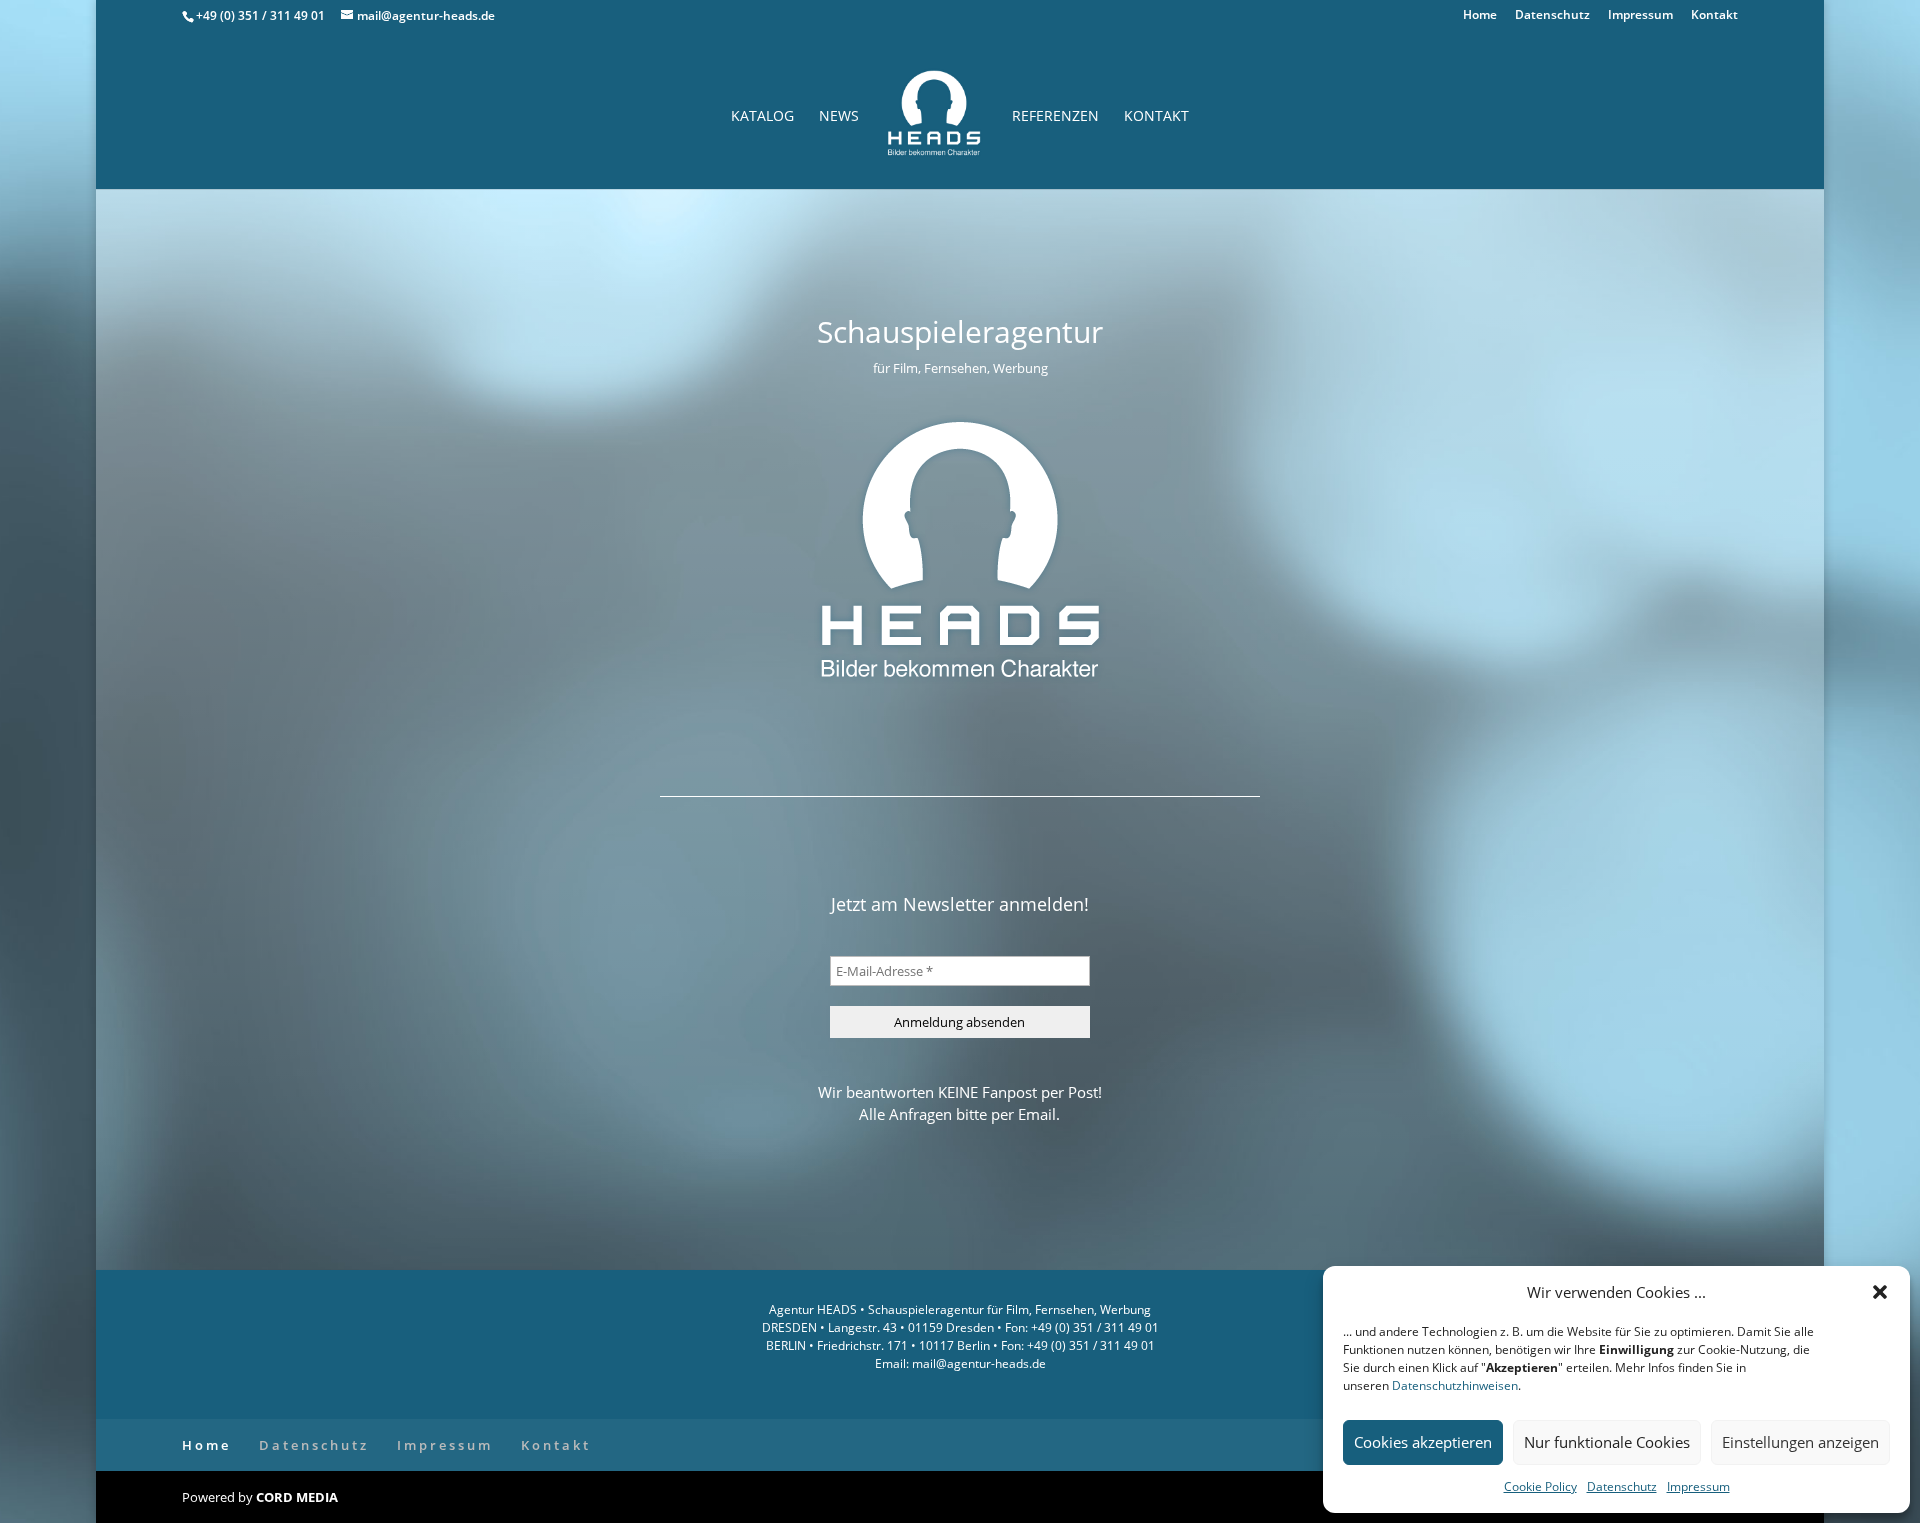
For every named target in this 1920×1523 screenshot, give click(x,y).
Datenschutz (1622, 1486)
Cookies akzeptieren (1423, 1442)
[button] (1880, 1292)
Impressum (1698, 1486)
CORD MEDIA (297, 1497)
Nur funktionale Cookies (1607, 1442)
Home (1480, 16)
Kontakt (1714, 16)
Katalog (762, 117)
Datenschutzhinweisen (1455, 1385)
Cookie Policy (1540, 1486)
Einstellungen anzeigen (1800, 1442)
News (839, 117)
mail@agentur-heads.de (977, 1363)
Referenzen (1055, 117)
